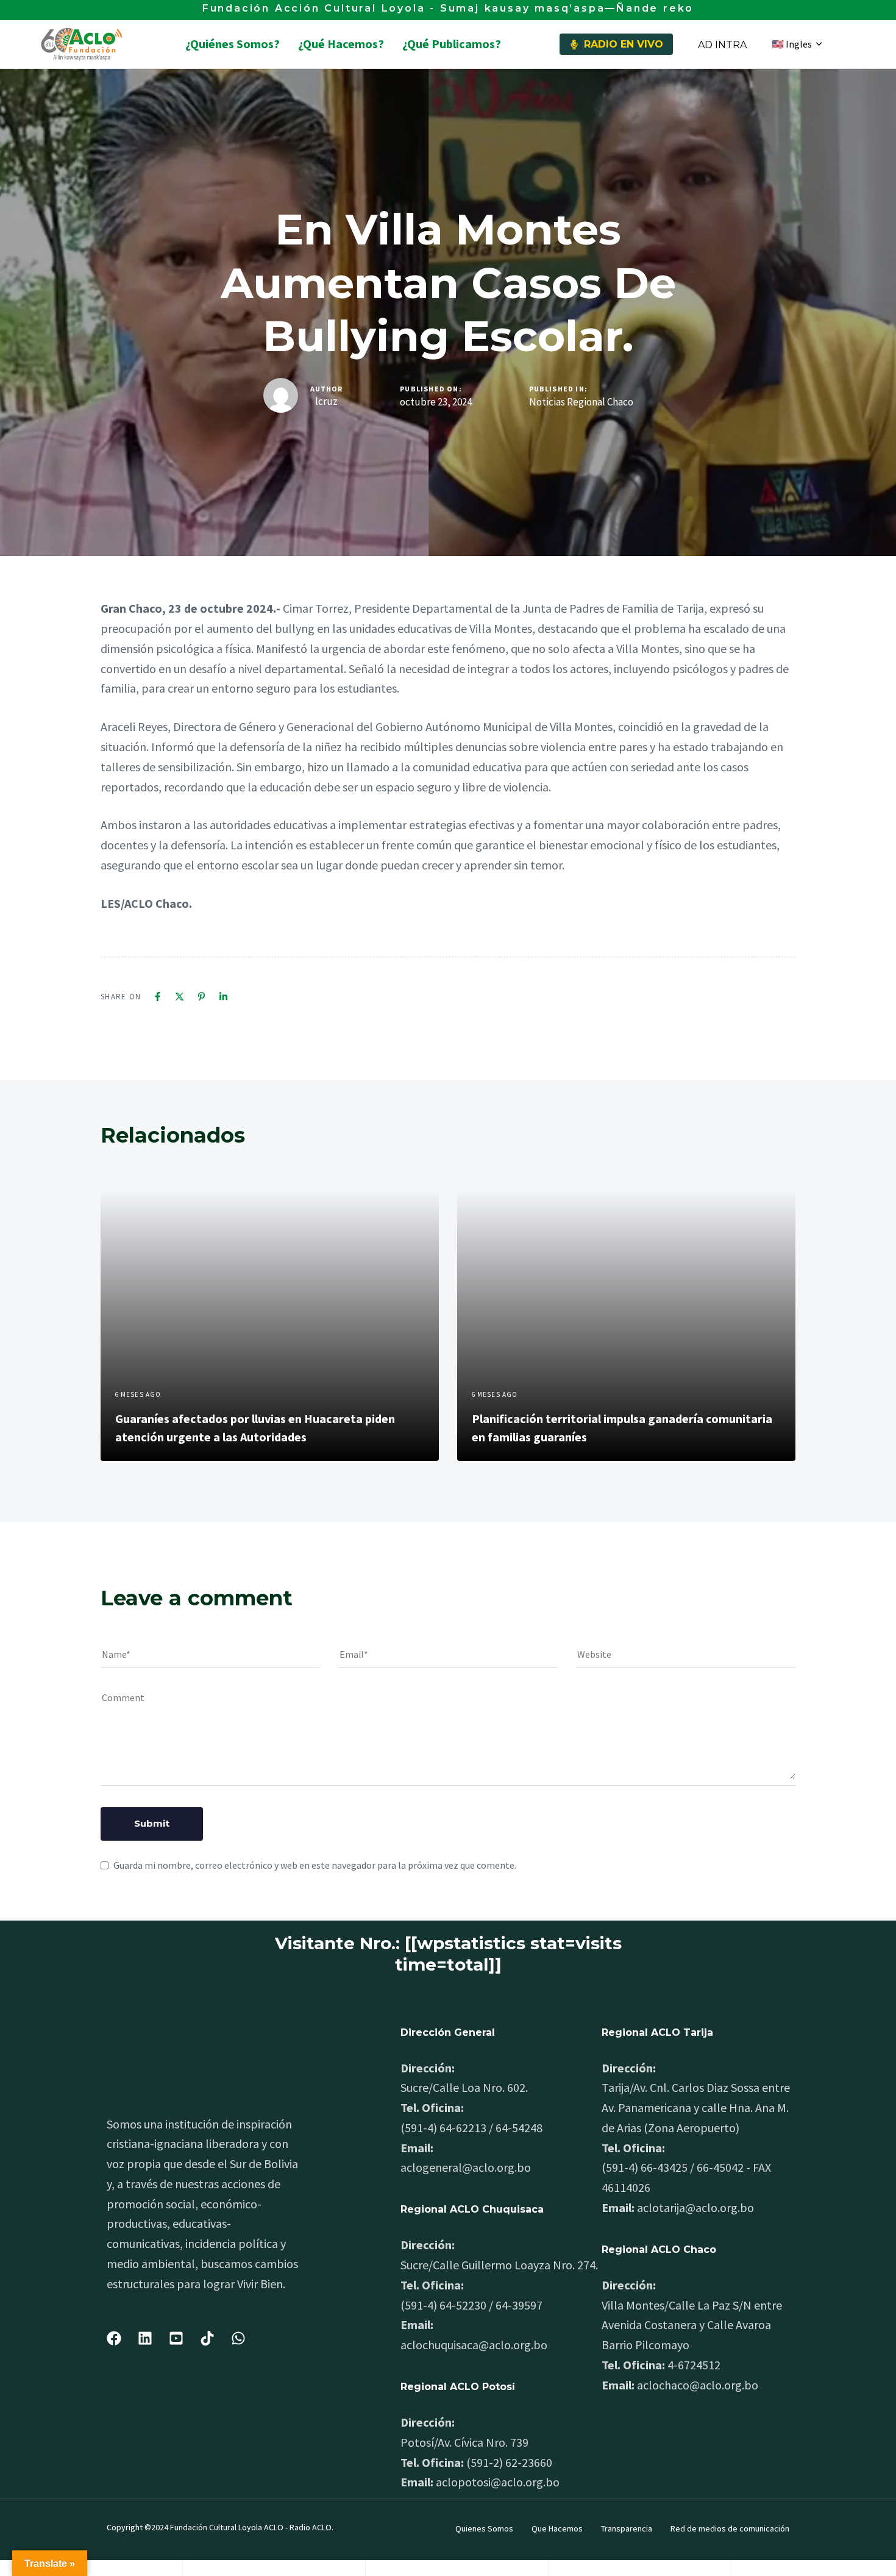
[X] (180, 997)
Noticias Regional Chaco (581, 402)
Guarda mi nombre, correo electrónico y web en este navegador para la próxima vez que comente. (315, 1865)
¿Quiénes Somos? (233, 44)
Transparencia (627, 2528)
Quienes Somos (484, 2528)
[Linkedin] (223, 997)
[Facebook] (158, 997)
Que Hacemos (557, 2528)
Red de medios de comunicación (730, 2528)
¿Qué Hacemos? (341, 44)
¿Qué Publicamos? (452, 44)
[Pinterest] (201, 997)
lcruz (326, 401)
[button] (797, 44)
